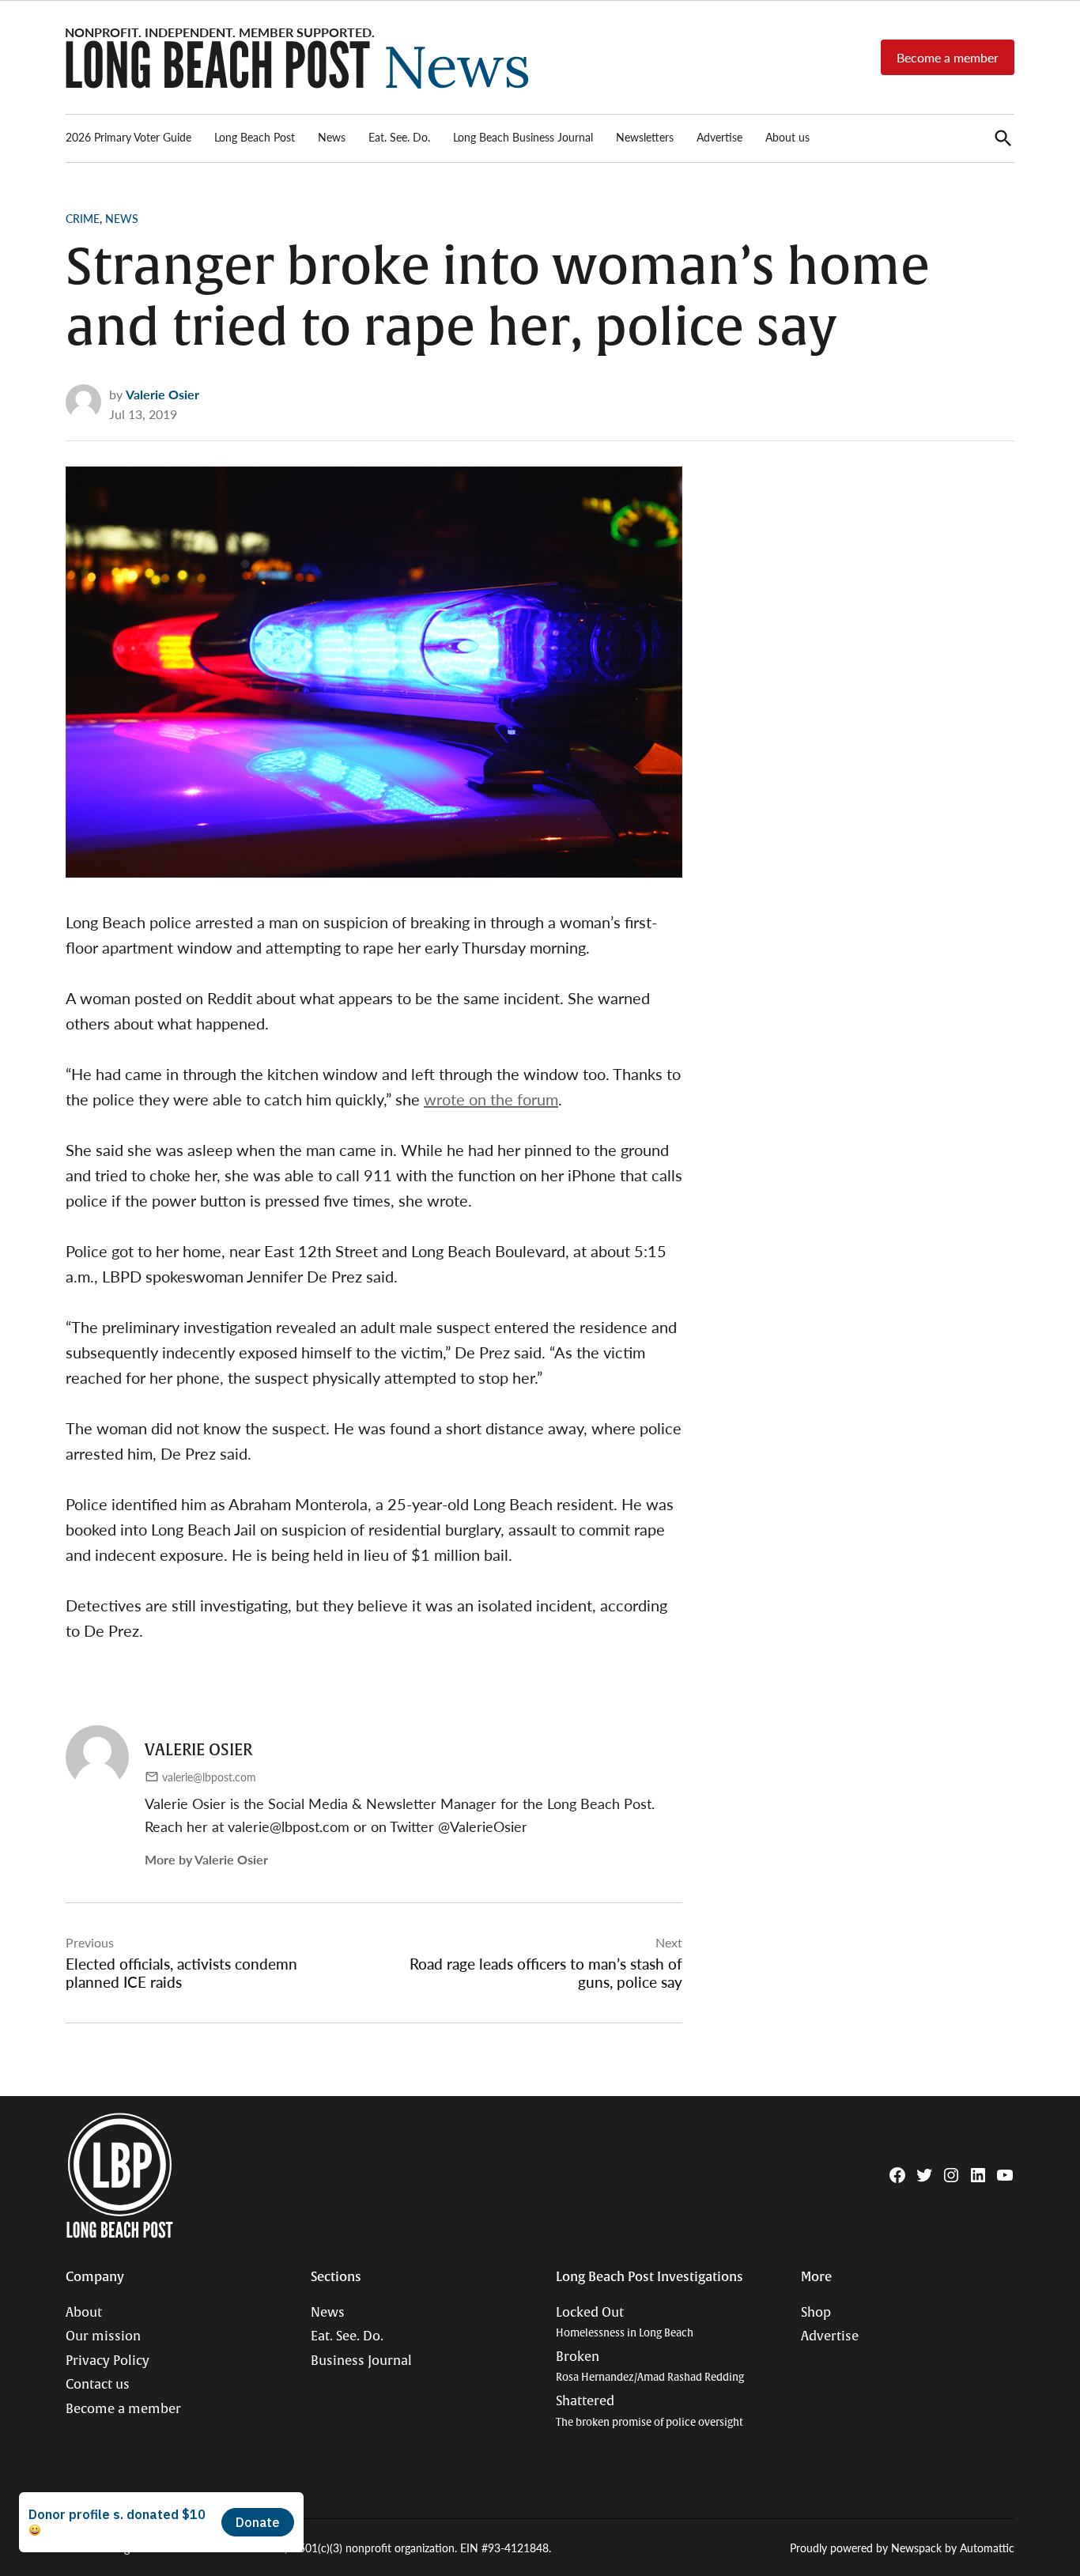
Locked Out (625, 2323)
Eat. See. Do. (399, 137)
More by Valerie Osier (206, 1859)
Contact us (98, 2385)
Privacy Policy (108, 2361)
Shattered (650, 2411)
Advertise (719, 137)
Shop (816, 2313)
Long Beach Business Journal (523, 137)
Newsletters (645, 137)
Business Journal (361, 2361)
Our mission (103, 2336)
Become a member (948, 57)
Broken (650, 2367)
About (84, 2313)
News (332, 137)
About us (787, 137)
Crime (83, 218)
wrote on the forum (491, 1099)
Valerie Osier (162, 394)
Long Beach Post (255, 137)
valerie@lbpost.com (209, 1777)
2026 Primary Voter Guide (128, 137)
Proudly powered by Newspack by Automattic (902, 2548)
